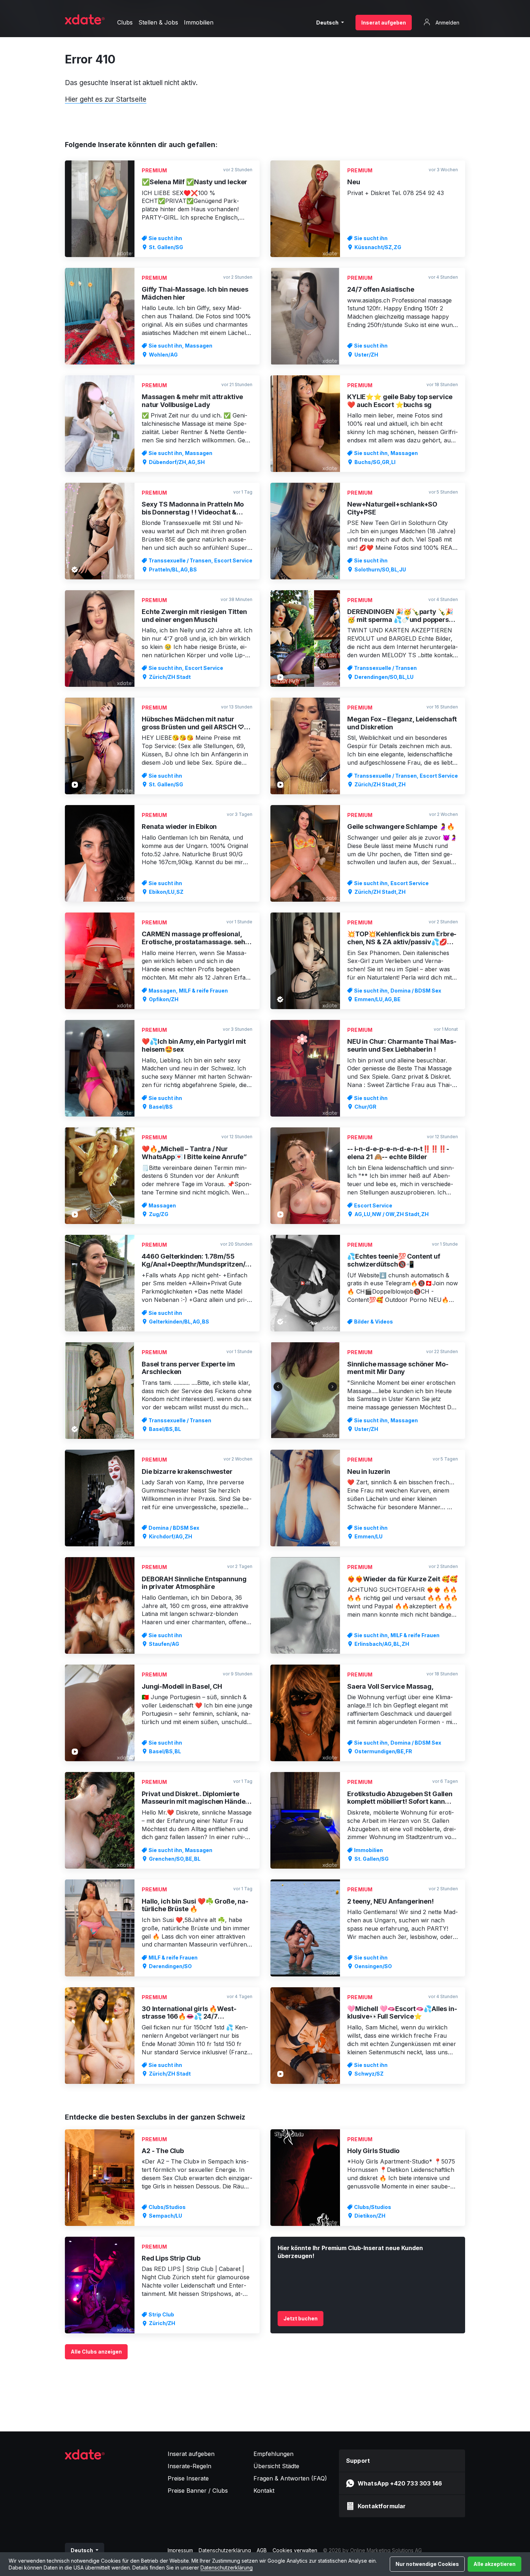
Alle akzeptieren (494, 2564)
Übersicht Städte (276, 2466)
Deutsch (328, 23)
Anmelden (447, 23)
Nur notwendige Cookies (427, 2564)
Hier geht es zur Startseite (106, 99)
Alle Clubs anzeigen (96, 2352)
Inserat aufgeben (384, 23)
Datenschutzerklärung (227, 2568)
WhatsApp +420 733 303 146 (400, 2483)
